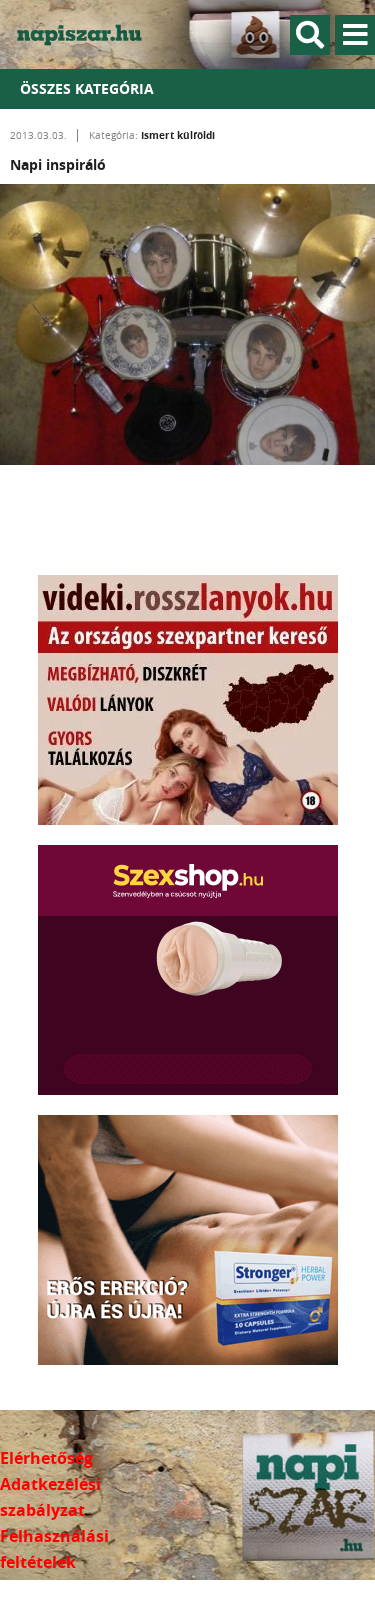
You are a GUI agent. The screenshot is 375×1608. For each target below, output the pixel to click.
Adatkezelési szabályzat (50, 1497)
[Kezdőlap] (90, 34)
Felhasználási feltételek (54, 1549)
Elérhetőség (46, 1458)
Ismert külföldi (178, 135)
